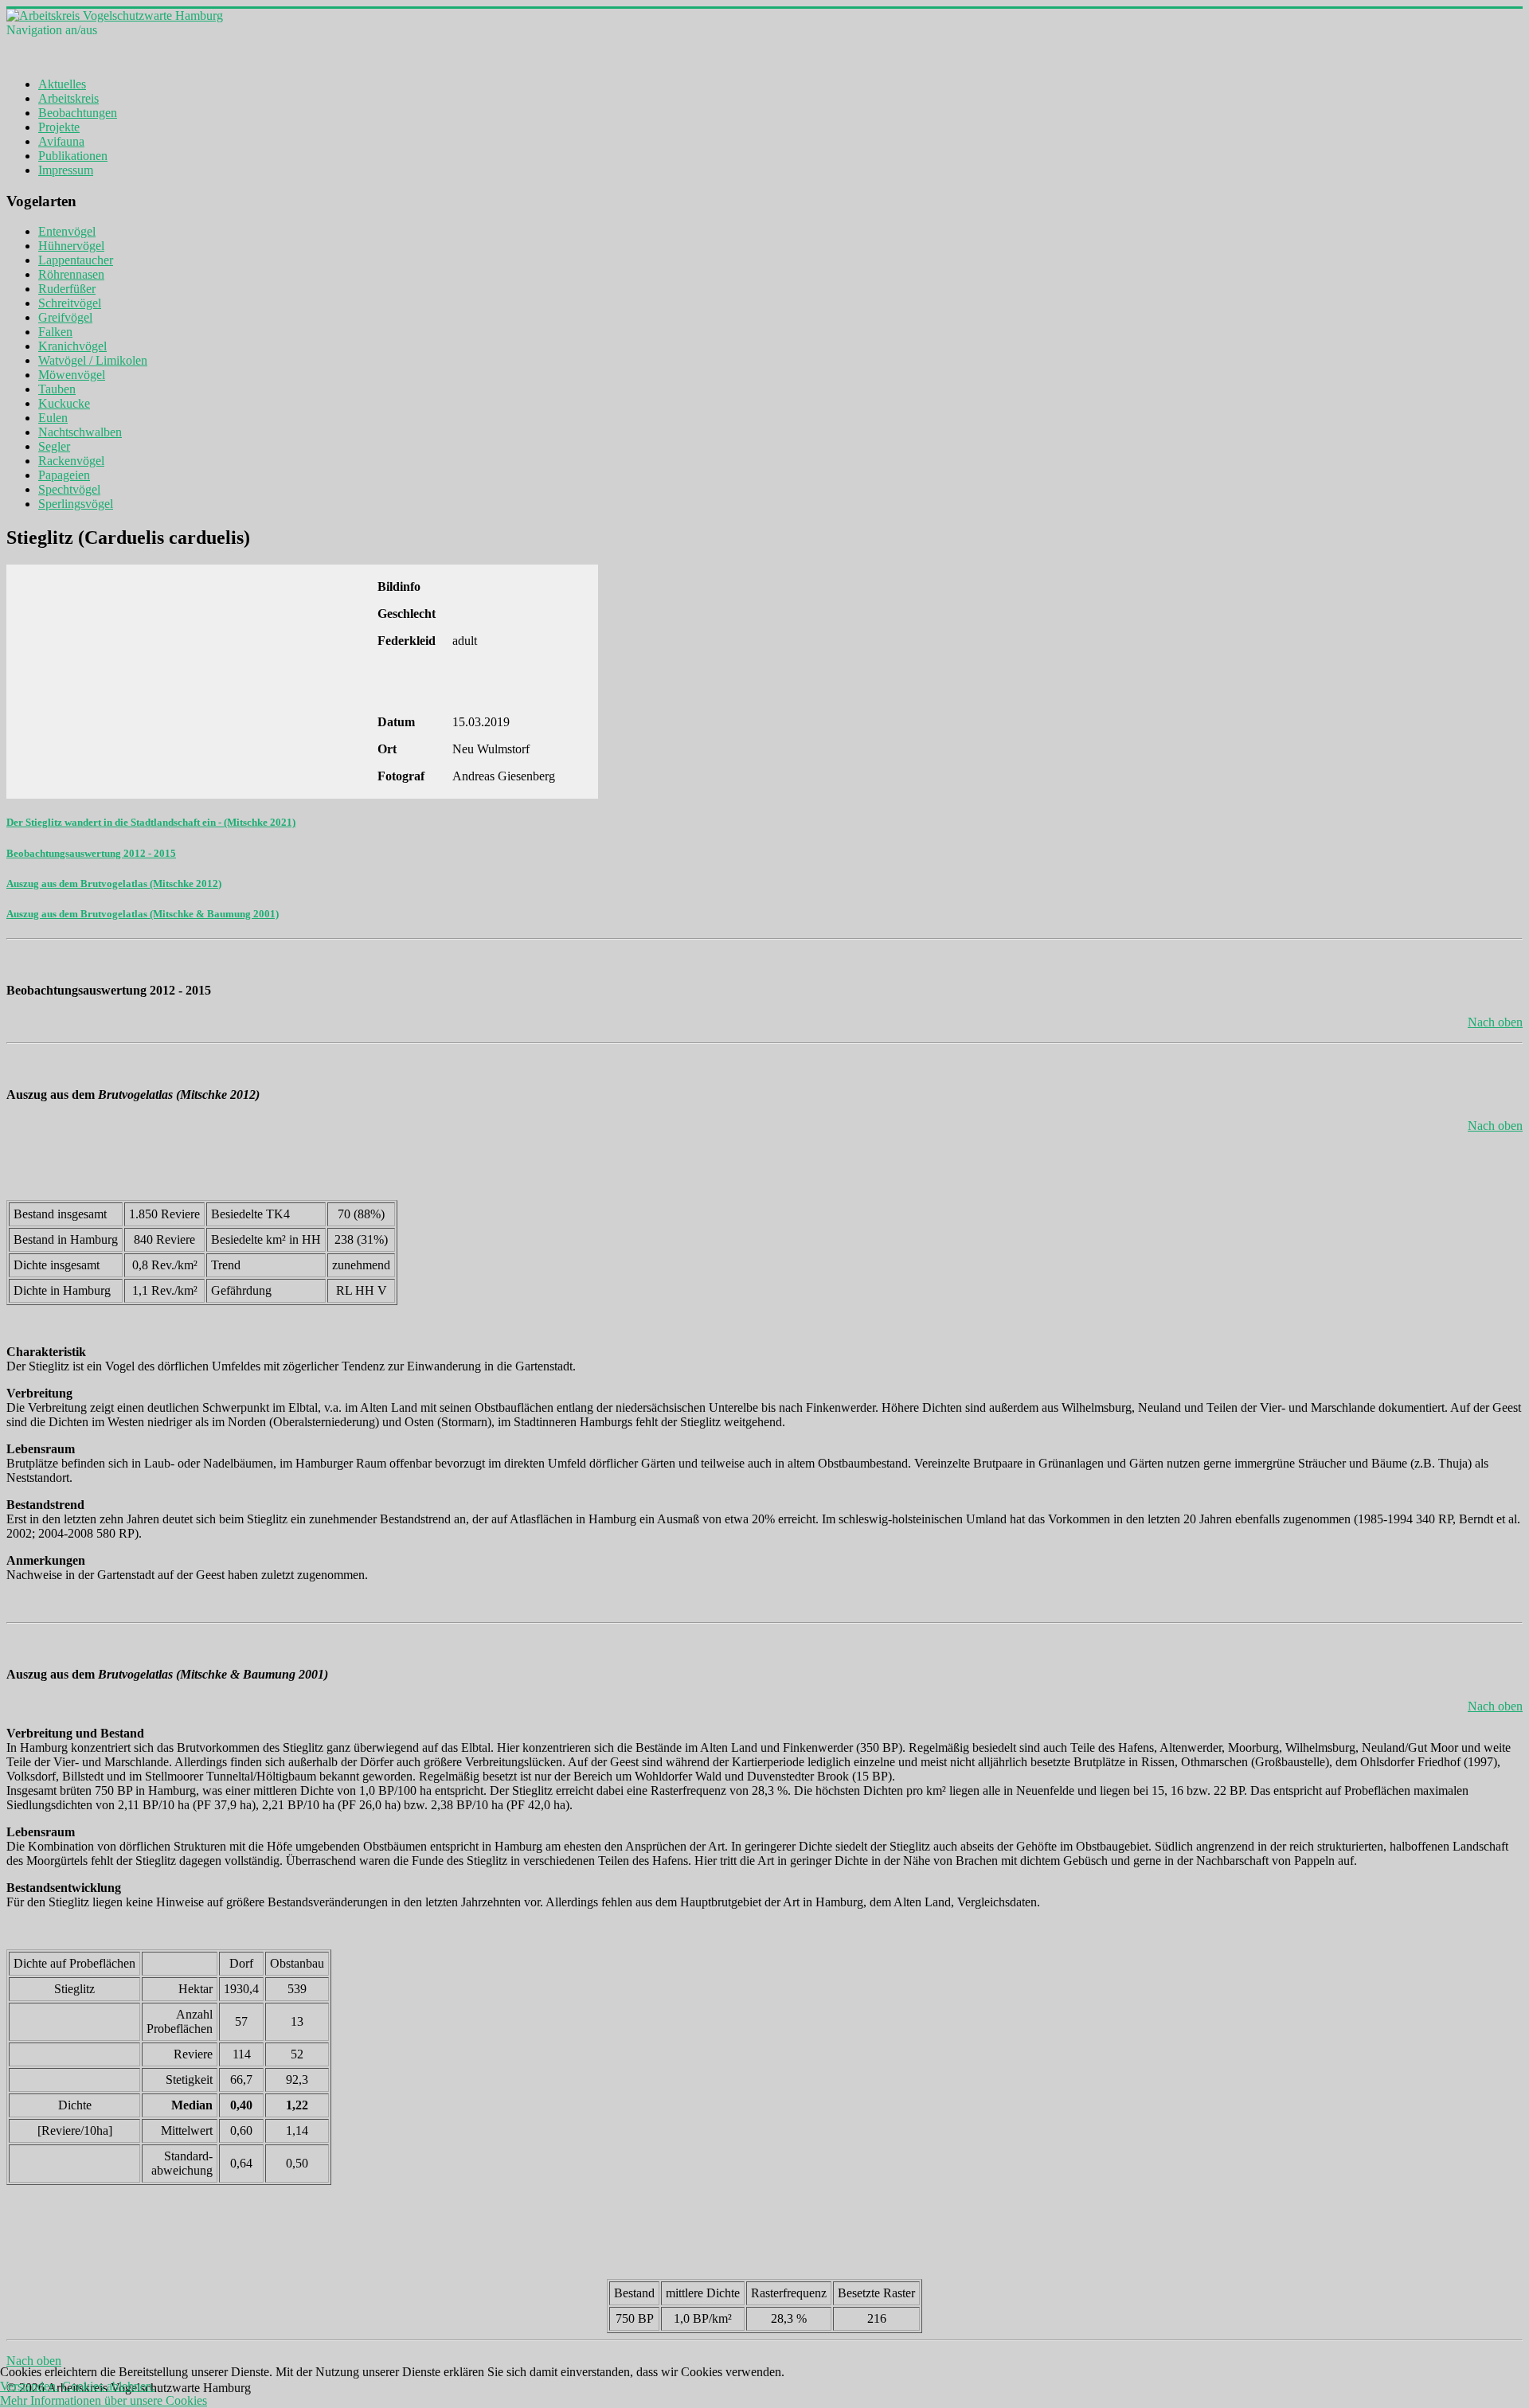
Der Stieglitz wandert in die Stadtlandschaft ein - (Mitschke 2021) (151, 822)
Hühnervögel (71, 246)
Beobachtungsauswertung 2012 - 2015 (91, 853)
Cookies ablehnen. (109, 2386)
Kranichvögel (72, 346)
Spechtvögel (69, 489)
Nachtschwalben (80, 432)
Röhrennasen (71, 274)
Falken (55, 332)
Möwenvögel (72, 375)
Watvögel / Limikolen (93, 360)
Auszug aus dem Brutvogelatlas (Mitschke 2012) (114, 883)
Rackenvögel (71, 461)
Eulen (53, 418)
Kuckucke (64, 403)
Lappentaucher (76, 260)
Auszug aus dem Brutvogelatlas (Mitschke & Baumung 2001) (143, 914)
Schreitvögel (70, 303)
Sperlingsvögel (76, 504)
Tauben (57, 389)
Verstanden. (29, 2386)
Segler (54, 446)
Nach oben (1495, 1022)
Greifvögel (65, 317)
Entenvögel (67, 231)
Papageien (64, 475)
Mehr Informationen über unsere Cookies (104, 2400)
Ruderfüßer (67, 289)
